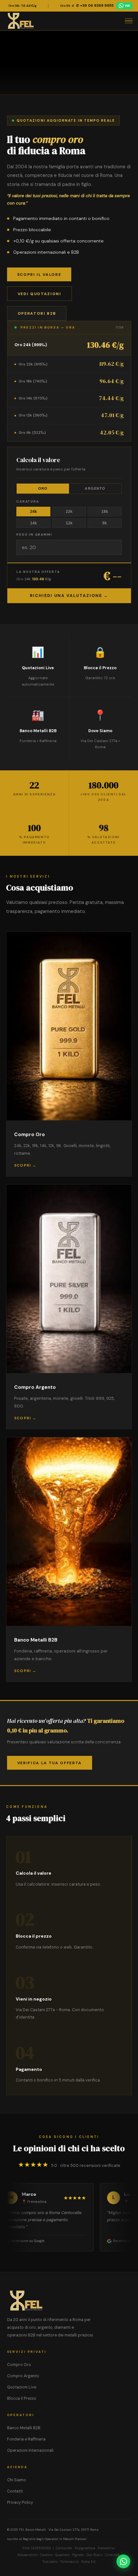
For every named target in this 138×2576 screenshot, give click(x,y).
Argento (95, 488)
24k (34, 512)
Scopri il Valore (39, 275)
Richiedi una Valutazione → (69, 596)
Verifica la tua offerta (50, 1763)
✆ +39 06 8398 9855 (95, 5)
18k (105, 512)
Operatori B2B (37, 313)
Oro (43, 488)
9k (105, 523)
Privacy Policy (20, 2502)
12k (69, 523)
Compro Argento (23, 2376)
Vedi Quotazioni (39, 294)
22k (69, 512)
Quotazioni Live (22, 2387)
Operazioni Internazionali (30, 2450)
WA (127, 6)
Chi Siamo (17, 2480)
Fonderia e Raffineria (26, 2439)
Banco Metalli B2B (24, 2428)
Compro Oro (19, 2365)
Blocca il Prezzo (22, 2398)
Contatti (15, 2491)
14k (34, 523)
